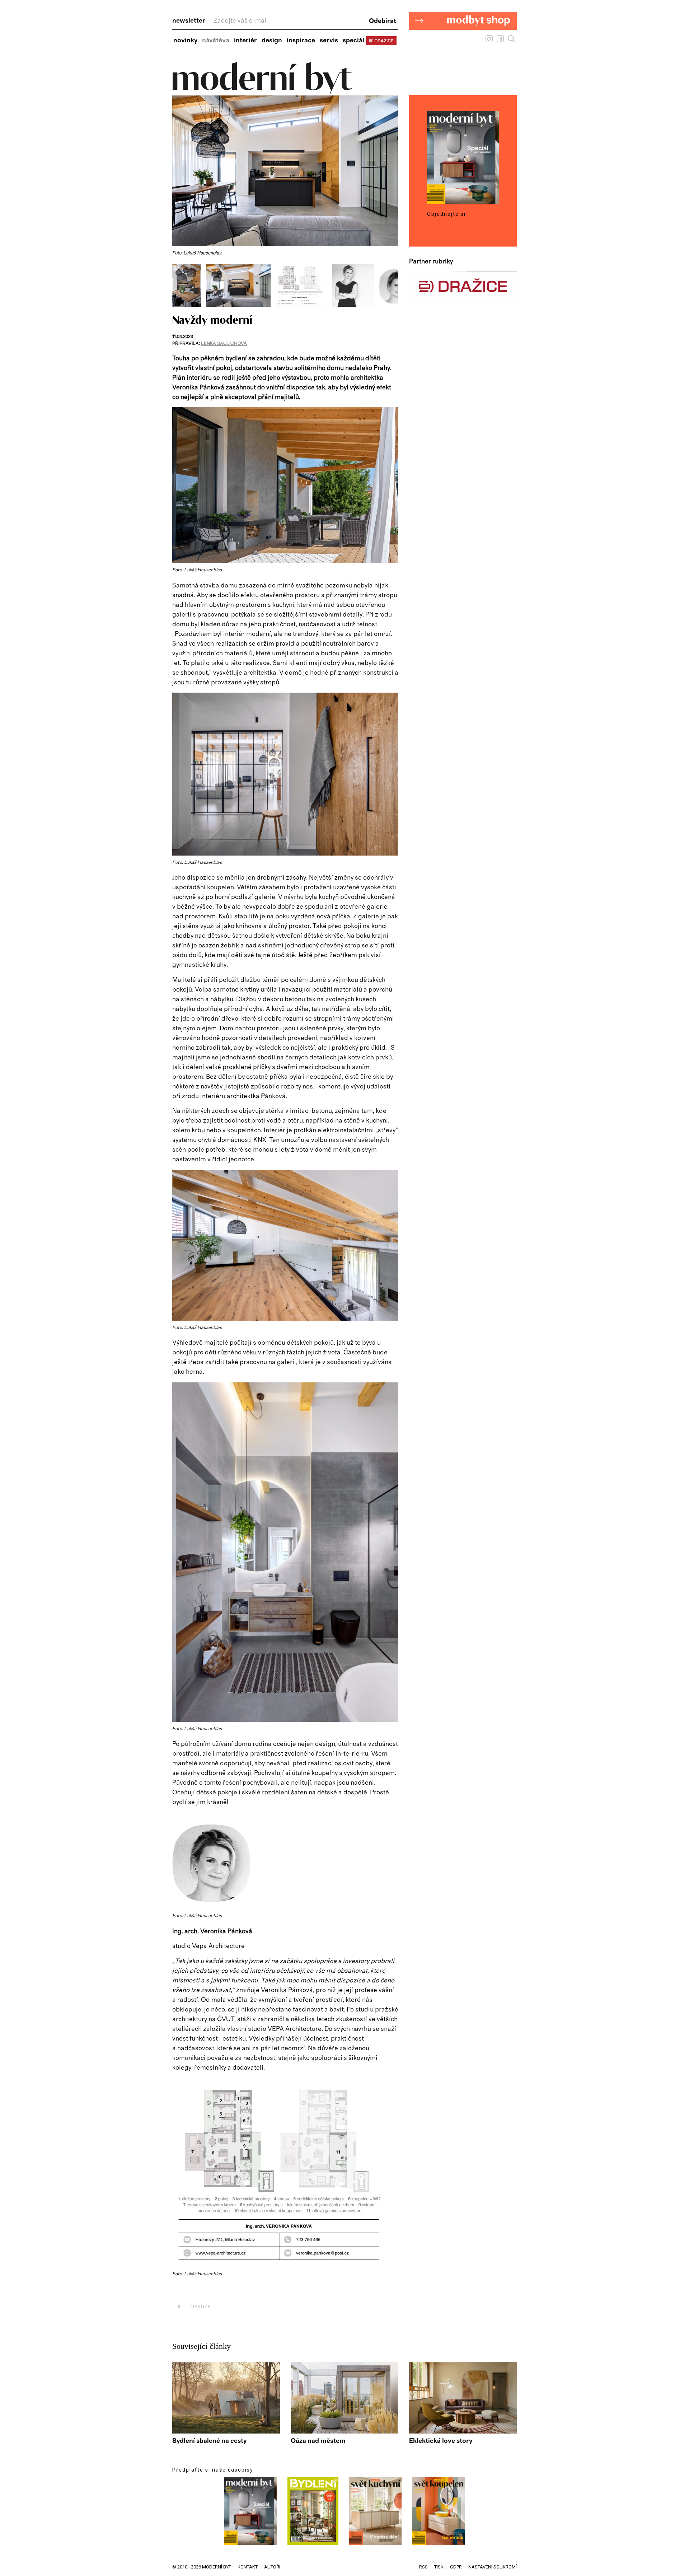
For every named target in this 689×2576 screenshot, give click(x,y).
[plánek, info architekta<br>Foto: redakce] (304, 305)
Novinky (185, 41)
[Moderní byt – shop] (463, 41)
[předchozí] (179, 285)
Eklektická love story (441, 2441)
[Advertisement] (256, 2291)
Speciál (353, 41)
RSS (423, 2567)
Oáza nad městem (318, 2441)
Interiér (245, 41)
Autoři (272, 2567)
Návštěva (216, 41)
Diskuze (194, 2307)
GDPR (456, 2567)
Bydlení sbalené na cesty (209, 2441)
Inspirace (301, 41)
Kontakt (248, 2567)
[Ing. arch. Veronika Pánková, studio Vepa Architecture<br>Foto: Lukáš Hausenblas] (355, 305)
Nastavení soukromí (493, 2567)
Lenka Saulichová (224, 344)
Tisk (439, 2567)
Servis (329, 41)
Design (272, 41)
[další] (392, 285)
